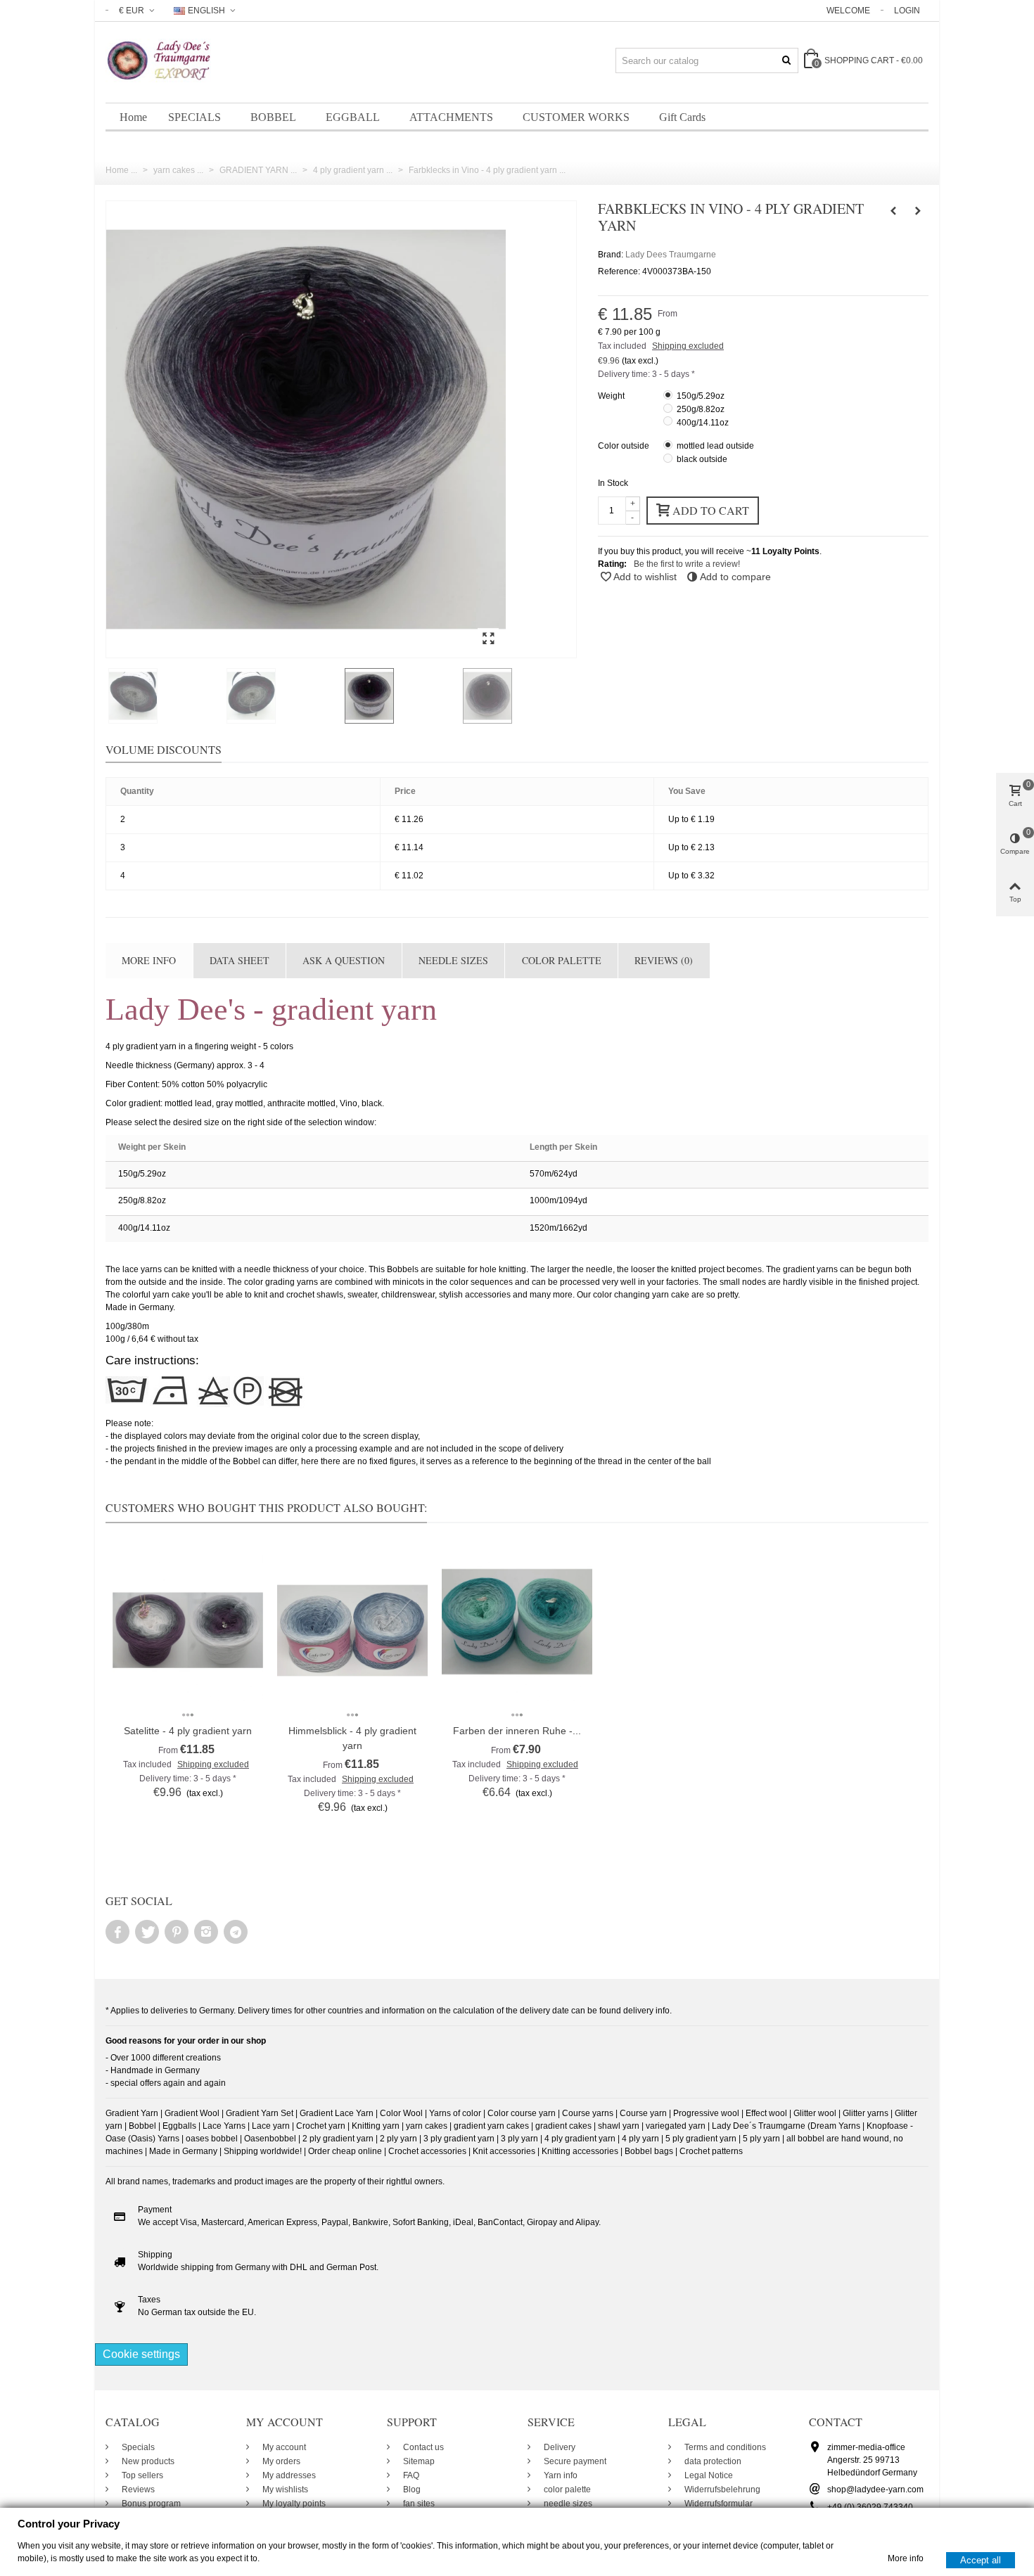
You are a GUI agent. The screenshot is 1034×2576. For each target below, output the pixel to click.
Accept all (981, 2559)
